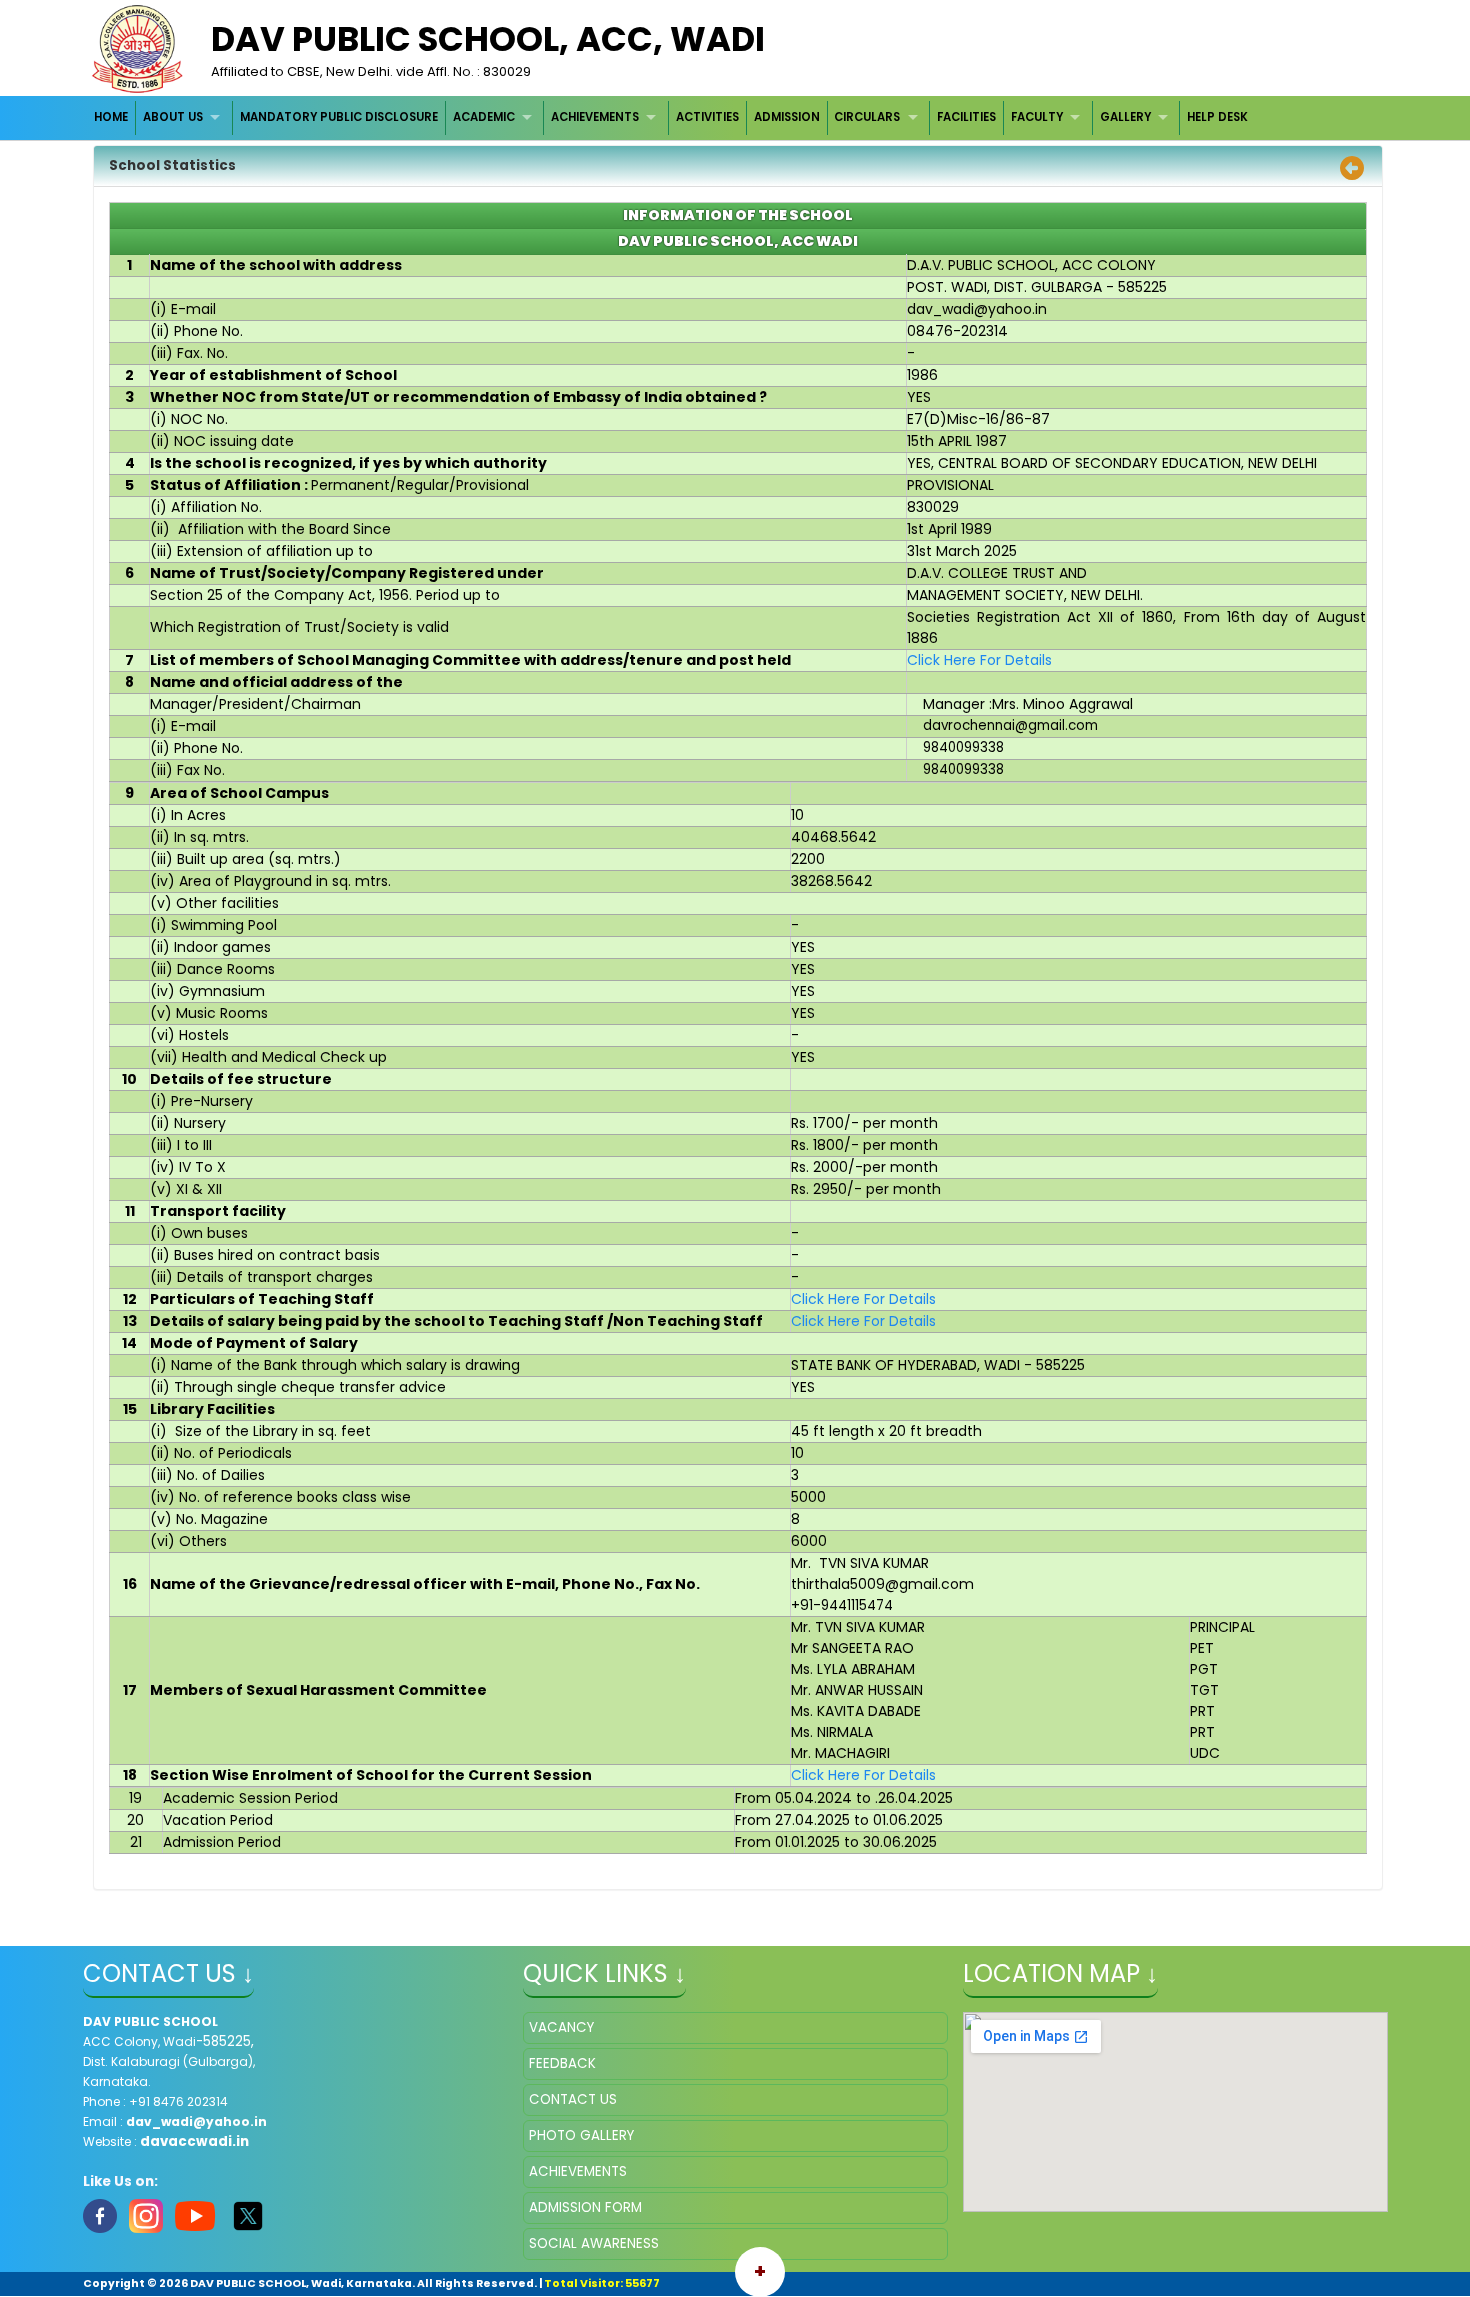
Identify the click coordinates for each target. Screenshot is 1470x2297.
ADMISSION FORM (585, 2207)
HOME (111, 117)
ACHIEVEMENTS (595, 117)
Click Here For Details (979, 660)
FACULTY (1037, 117)
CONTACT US (573, 2099)
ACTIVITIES (707, 117)
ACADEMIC (484, 117)
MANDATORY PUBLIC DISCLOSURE (339, 117)
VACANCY (561, 2027)
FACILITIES (966, 117)
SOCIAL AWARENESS (594, 2243)
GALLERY (1125, 117)
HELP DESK (1217, 117)
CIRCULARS (867, 117)
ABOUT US (173, 117)
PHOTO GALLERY (581, 2135)
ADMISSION (787, 117)
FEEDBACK (562, 2063)
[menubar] (672, 117)
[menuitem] (112, 117)
